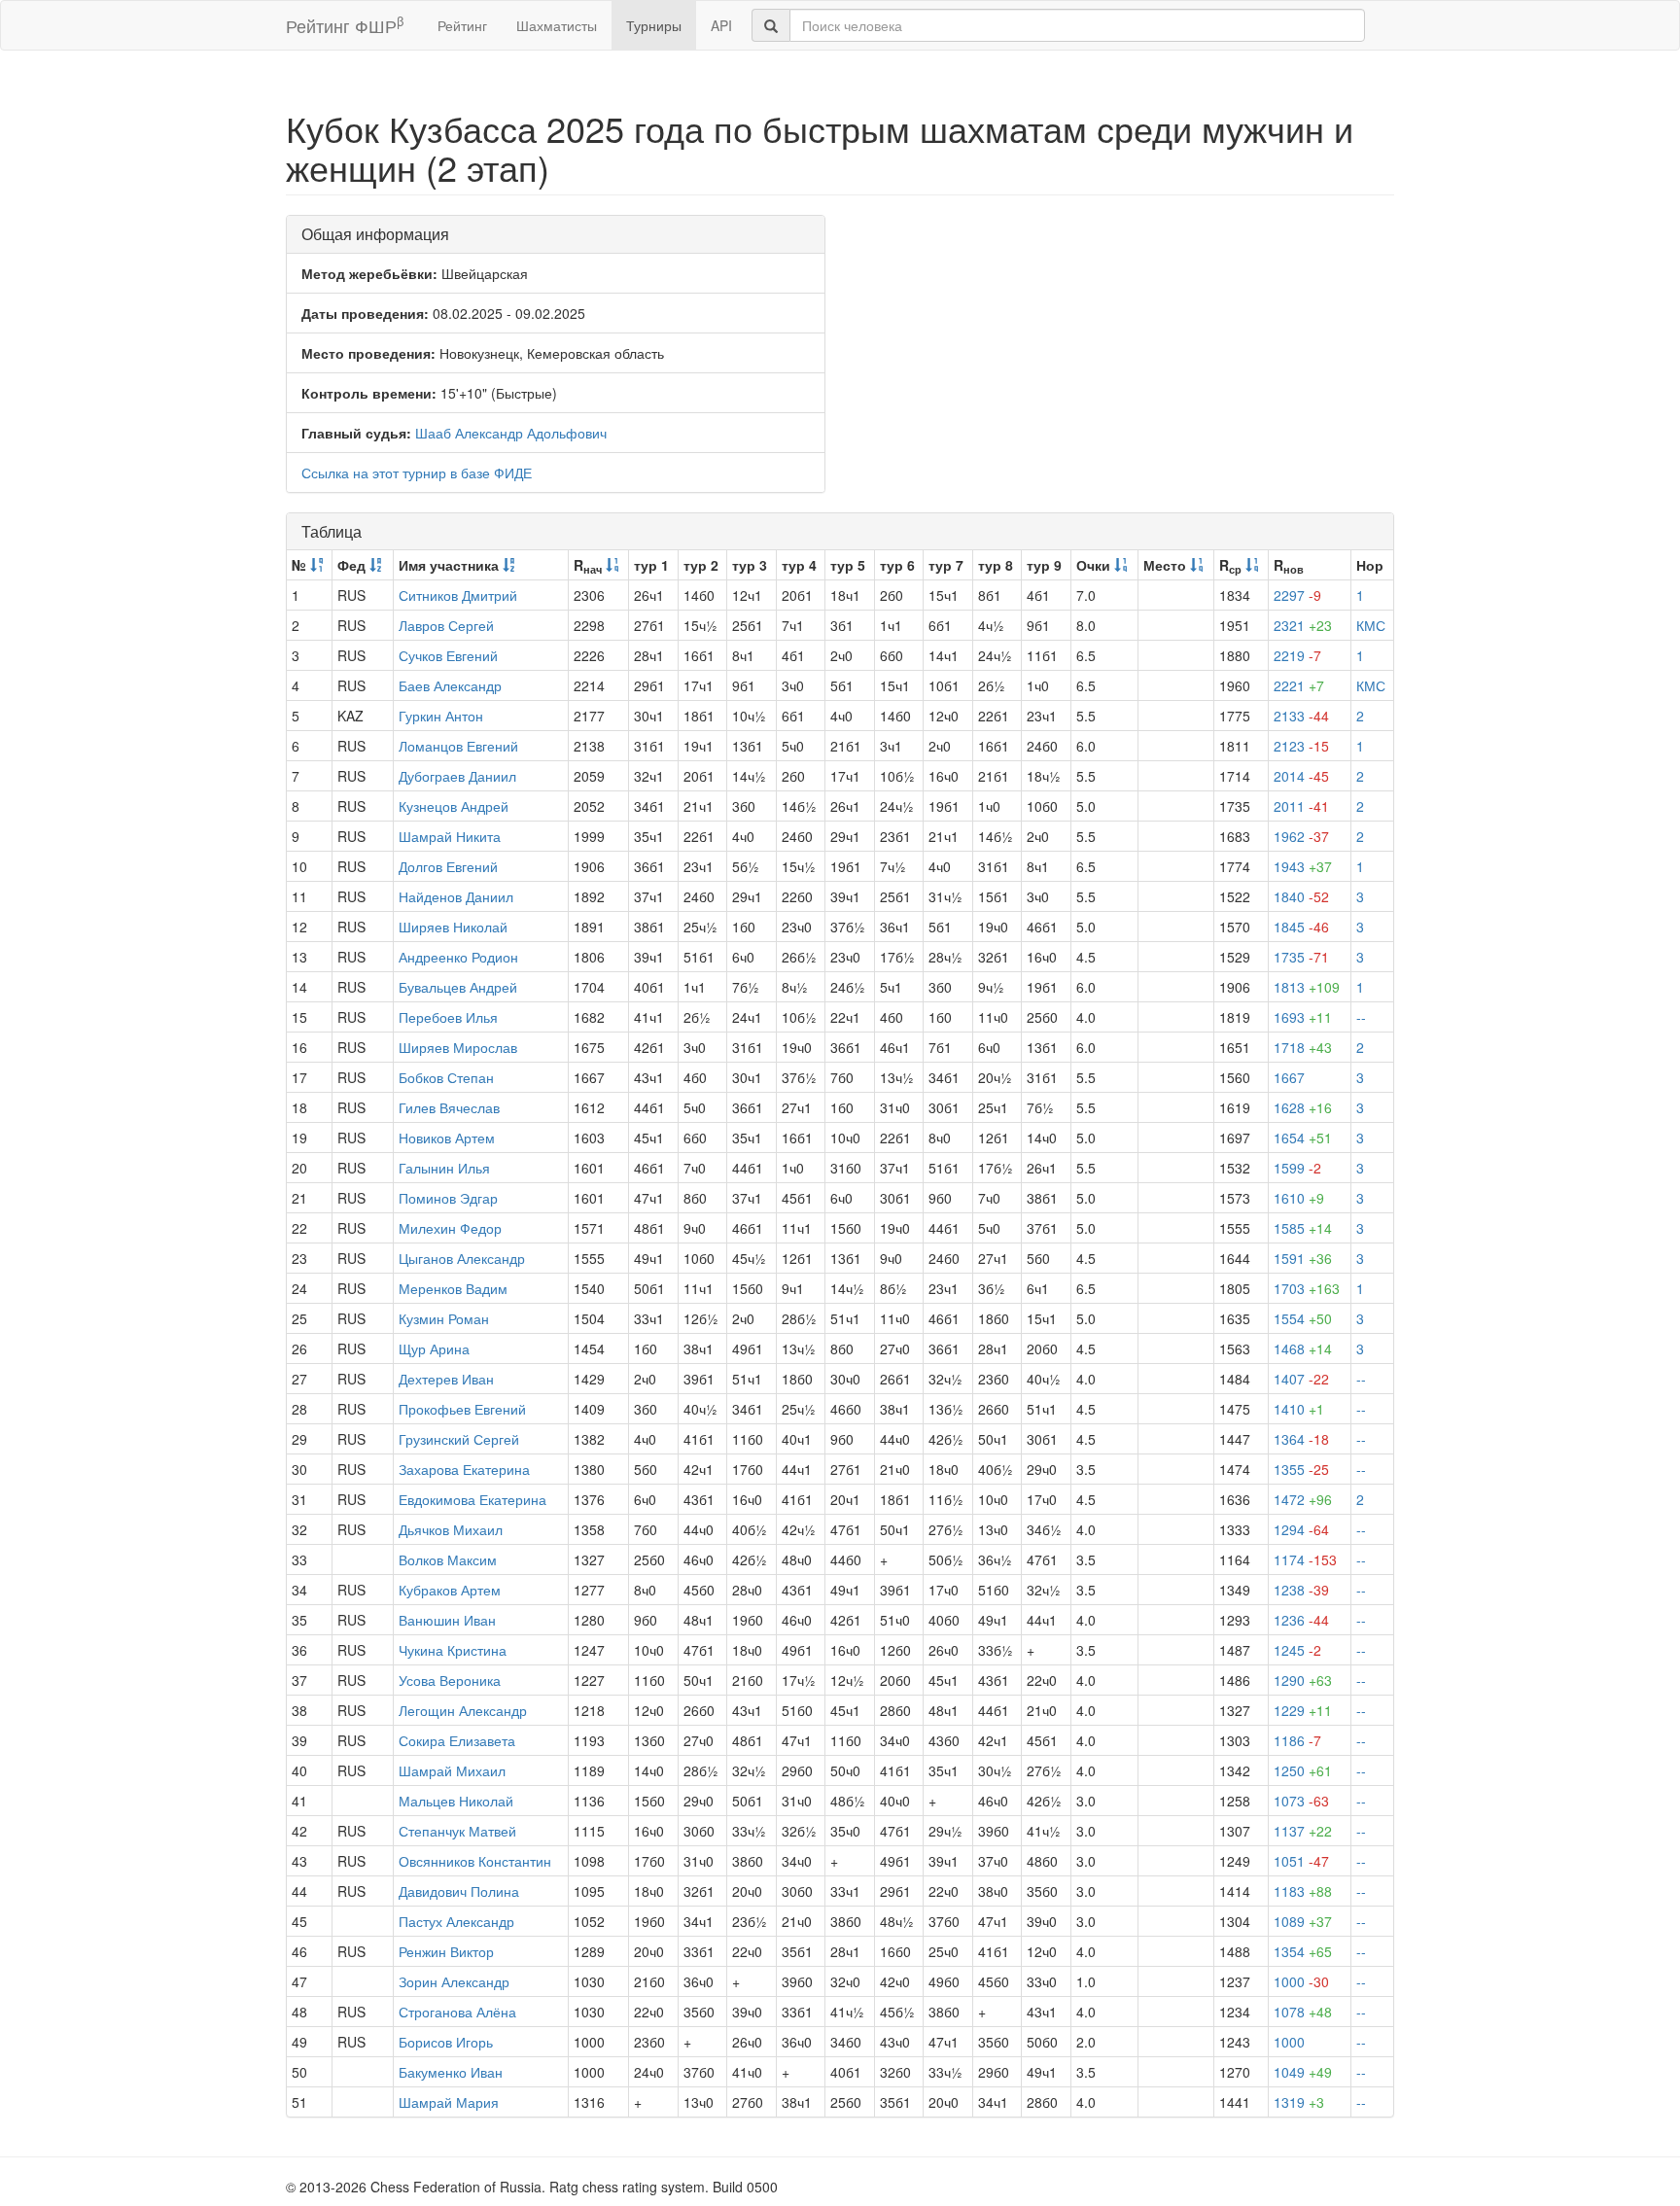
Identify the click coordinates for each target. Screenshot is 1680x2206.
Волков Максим (448, 1559)
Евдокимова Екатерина (472, 1499)
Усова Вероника (450, 1680)
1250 (1303, 1770)
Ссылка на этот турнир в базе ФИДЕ (417, 473)
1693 (1303, 1017)
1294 (1301, 1529)
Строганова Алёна (457, 2012)
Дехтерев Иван (446, 1379)
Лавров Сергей (446, 625)
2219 (1297, 655)
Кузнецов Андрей (454, 806)
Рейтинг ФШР (345, 25)
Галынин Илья (444, 1168)
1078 (1303, 2012)
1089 (1303, 1921)
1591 (1303, 1258)
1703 (1307, 1288)
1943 (1303, 866)
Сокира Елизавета (457, 1740)
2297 (1297, 595)
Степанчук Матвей (457, 1831)
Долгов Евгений (448, 866)
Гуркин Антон (441, 716)
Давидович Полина (459, 1891)
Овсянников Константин (475, 1861)
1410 (1299, 1409)
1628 (1303, 1107)
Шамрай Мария (449, 2102)
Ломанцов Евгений (458, 746)
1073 (1301, 1801)
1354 (1303, 1951)
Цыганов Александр (462, 1258)
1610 (1299, 1198)
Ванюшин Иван (447, 1620)
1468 (1303, 1348)
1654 (1303, 1138)
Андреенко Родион (458, 957)
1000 (1301, 1981)
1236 (1301, 1620)
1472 (1303, 1499)
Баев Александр (450, 685)
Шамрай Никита (450, 836)
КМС (1371, 625)
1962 (1301, 836)
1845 (1301, 927)
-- (1361, 1017)
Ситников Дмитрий (458, 595)
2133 (1301, 716)
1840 (1301, 896)
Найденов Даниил (456, 896)
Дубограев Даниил (457, 776)
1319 (1299, 2102)
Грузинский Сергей (459, 1439)
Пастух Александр (456, 1921)
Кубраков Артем (450, 1590)
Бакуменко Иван (451, 2072)
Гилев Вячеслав (449, 1107)
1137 (1303, 1831)
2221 (1299, 685)
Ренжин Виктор (446, 1951)
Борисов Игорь (446, 2042)
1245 (1297, 1650)
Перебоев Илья (448, 1017)
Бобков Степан (446, 1077)
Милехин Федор (450, 1228)
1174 (1305, 1559)
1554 (1303, 1318)
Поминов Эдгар (448, 1198)
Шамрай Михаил (452, 1770)
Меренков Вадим (453, 1288)
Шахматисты (557, 25)
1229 (1303, 1710)
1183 (1303, 1891)
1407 (1301, 1379)
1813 (1307, 987)
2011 (1301, 806)
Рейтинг (462, 25)
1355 (1301, 1469)
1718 (1303, 1047)
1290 (1303, 1680)
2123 (1301, 746)
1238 (1301, 1590)
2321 (1303, 625)
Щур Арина (434, 1348)
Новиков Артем (447, 1138)
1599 (1297, 1168)
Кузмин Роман (444, 1318)
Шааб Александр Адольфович (511, 433)
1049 (1303, 2072)
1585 (1303, 1228)
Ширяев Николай (453, 927)
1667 (1289, 1077)
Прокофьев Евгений (462, 1409)
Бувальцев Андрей (458, 987)
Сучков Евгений (448, 655)
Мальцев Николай (456, 1801)
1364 (1301, 1439)
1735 (1301, 957)
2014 (1301, 776)
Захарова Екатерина (464, 1469)
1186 (1297, 1740)
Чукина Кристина (453, 1650)
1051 (1301, 1861)
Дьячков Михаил (451, 1529)
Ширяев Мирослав (458, 1047)
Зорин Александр (454, 1981)
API (721, 25)
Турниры (654, 25)
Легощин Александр (463, 1710)
